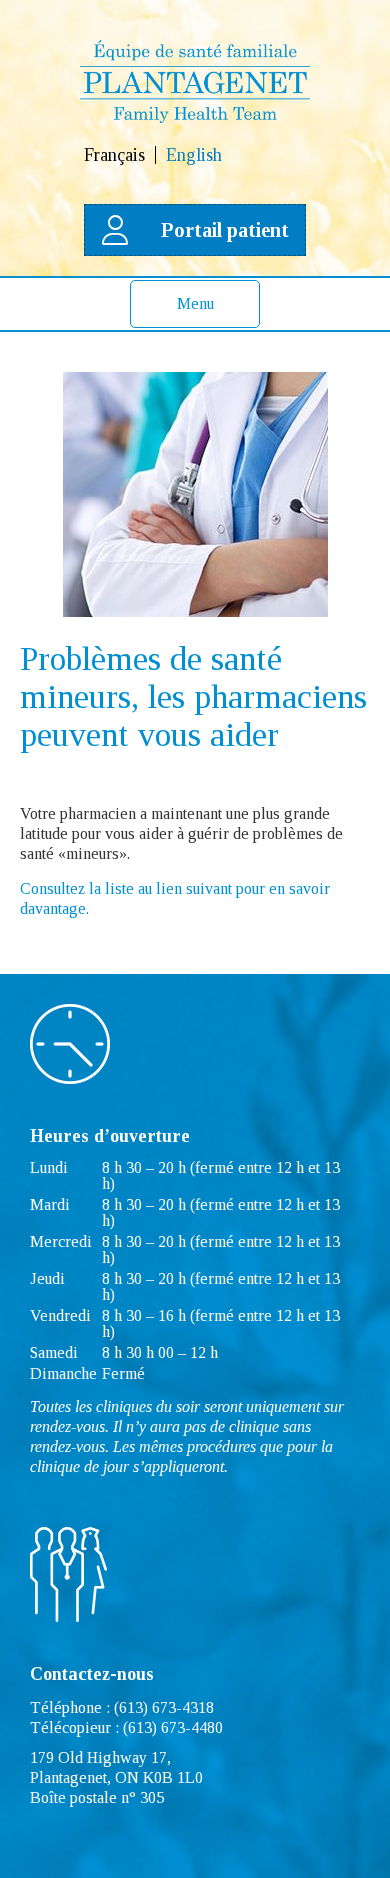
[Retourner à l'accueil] (195, 117)
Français (114, 155)
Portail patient (225, 230)
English (194, 155)
